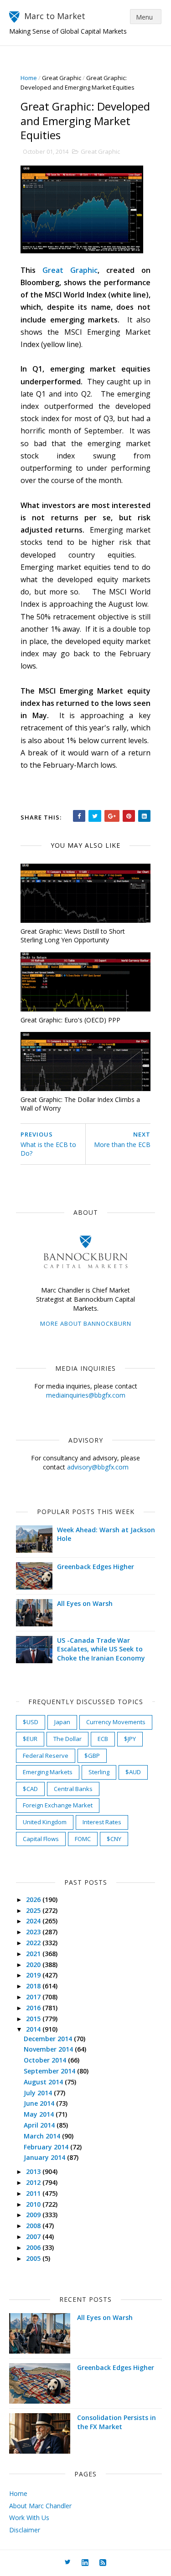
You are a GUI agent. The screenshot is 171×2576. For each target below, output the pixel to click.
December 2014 (49, 2039)
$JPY (130, 1739)
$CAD (30, 1789)
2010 (34, 2204)
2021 (34, 1954)
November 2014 (49, 2049)
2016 (34, 2008)
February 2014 (47, 2147)
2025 (34, 1910)
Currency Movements (116, 1722)
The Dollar (67, 1739)
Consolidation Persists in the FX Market (117, 2422)
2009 (34, 2215)
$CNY (114, 1839)
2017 (34, 1997)
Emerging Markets (48, 1772)
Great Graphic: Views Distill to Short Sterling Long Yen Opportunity (73, 936)
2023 (34, 1932)
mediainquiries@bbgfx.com (86, 1395)
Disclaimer (25, 2530)
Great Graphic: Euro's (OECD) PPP (70, 1020)
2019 (34, 1975)
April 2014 (40, 2125)
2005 (34, 2258)
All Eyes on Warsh (85, 1603)
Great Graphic (62, 78)
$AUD (133, 1772)
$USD (31, 1722)
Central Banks (73, 1789)
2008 (34, 2226)
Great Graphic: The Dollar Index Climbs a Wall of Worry (80, 1104)
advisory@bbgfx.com (98, 1467)
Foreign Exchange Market (58, 1805)
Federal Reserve (46, 1756)
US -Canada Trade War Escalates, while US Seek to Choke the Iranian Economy (101, 1649)
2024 (34, 1921)
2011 (34, 2193)
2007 (34, 2236)
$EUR (30, 1739)
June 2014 (40, 2103)
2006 (34, 2247)
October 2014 (46, 2060)
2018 (34, 1986)
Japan (62, 1722)
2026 (34, 1899)
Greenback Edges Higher (96, 1567)
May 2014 (40, 2114)
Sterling (99, 1772)
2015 (34, 2019)
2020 (34, 1965)
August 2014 (44, 2082)
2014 (34, 2029)
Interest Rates (102, 1822)
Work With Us (29, 2518)
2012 (34, 2182)
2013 (34, 2171)
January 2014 (45, 2157)
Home (29, 78)
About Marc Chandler (40, 2506)
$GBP (92, 1756)
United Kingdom (45, 1822)
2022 (34, 1943)
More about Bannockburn (86, 1323)
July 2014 (39, 2093)
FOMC (83, 1839)
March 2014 (43, 2136)
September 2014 (50, 2071)
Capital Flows (41, 1839)
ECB (103, 1739)
